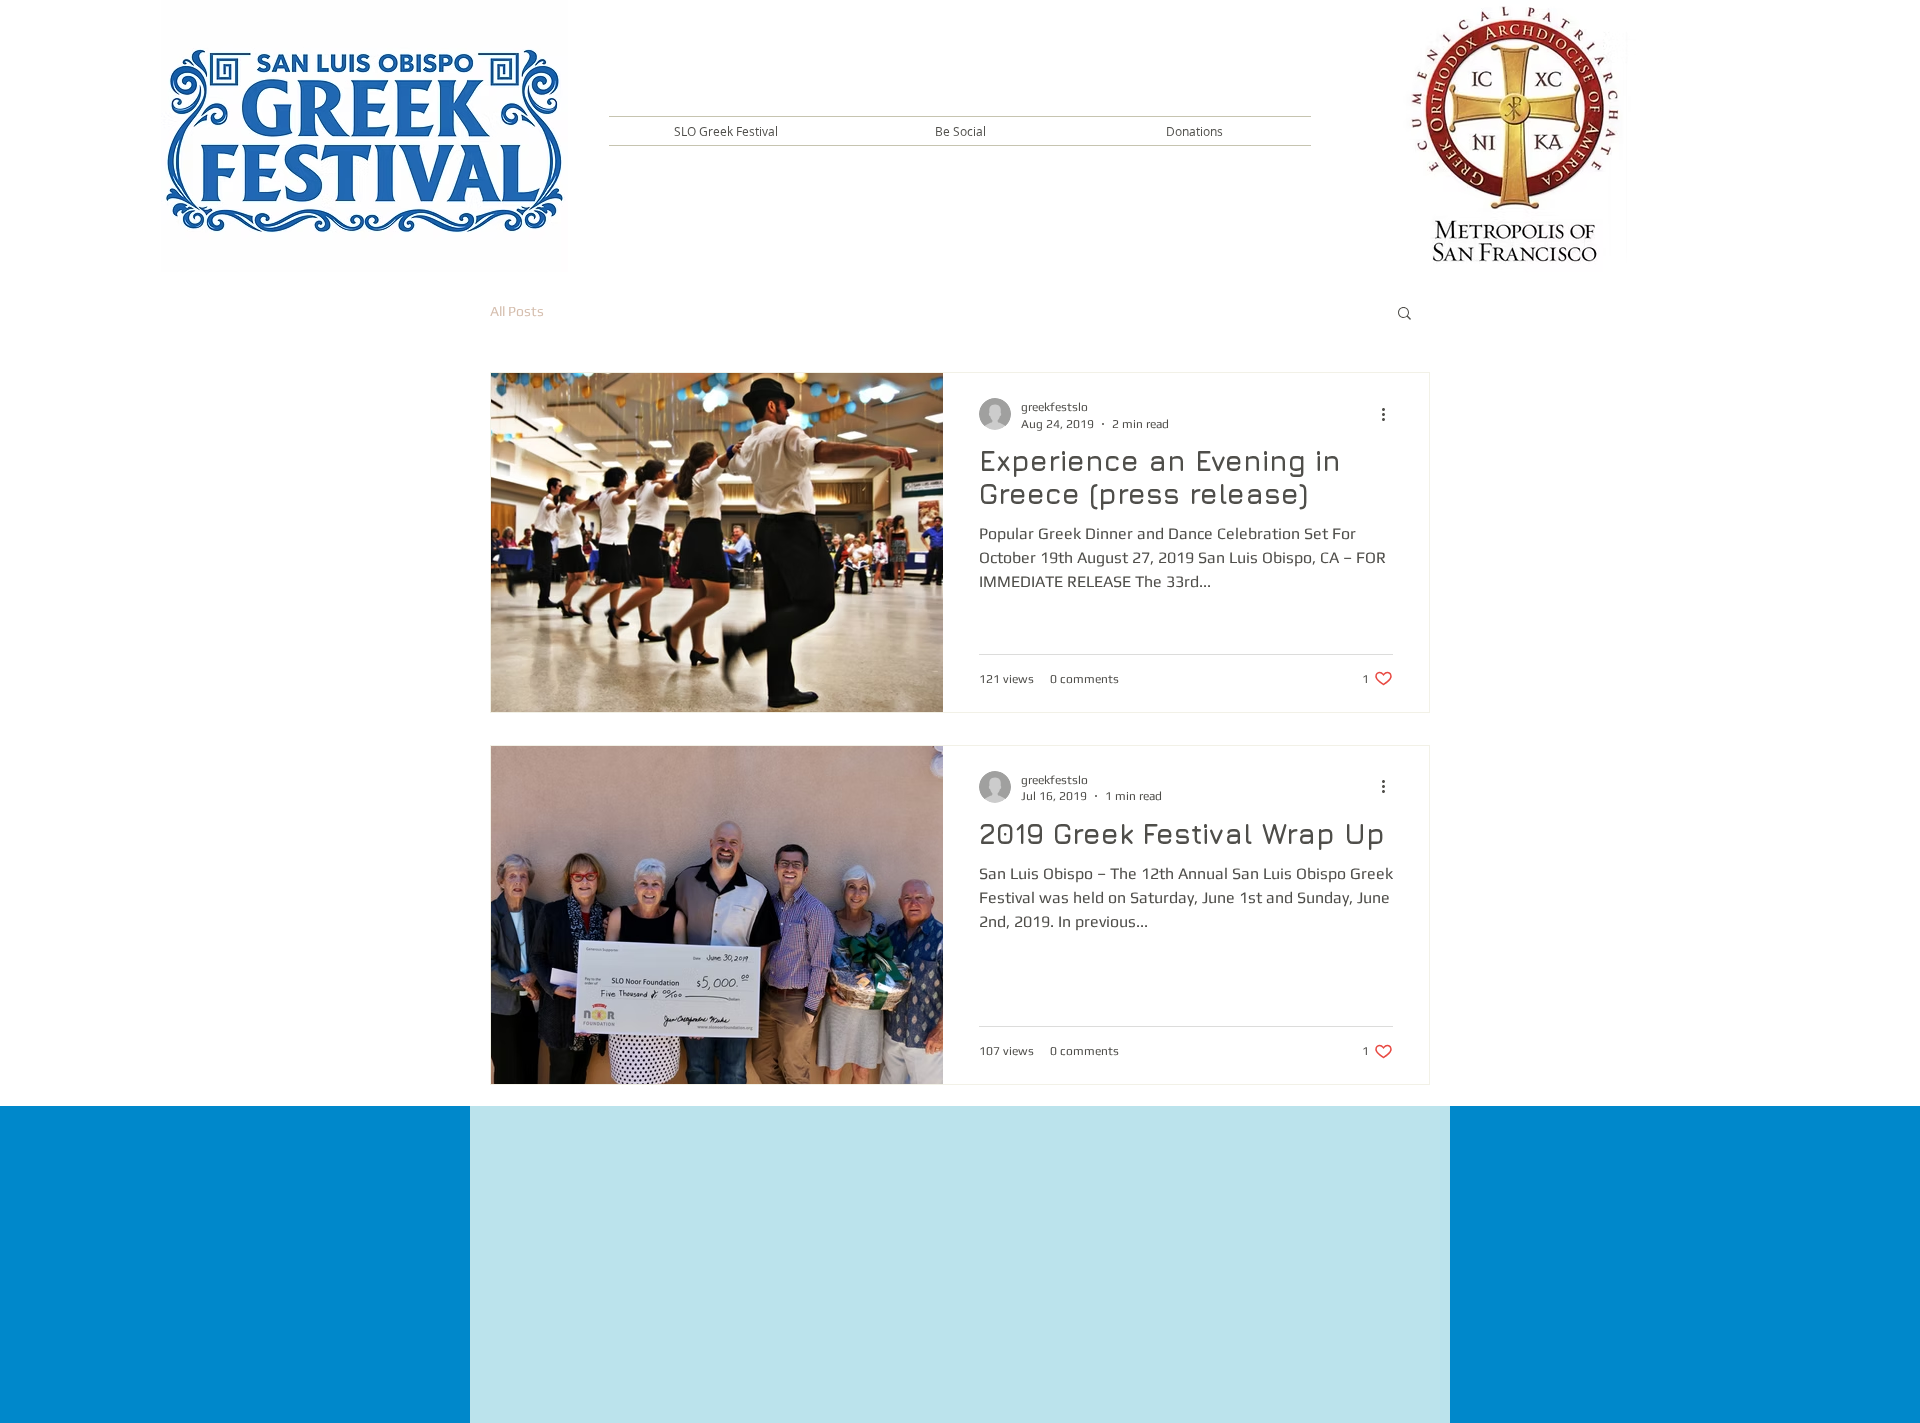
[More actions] (1390, 414)
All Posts (517, 311)
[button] (726, 131)
